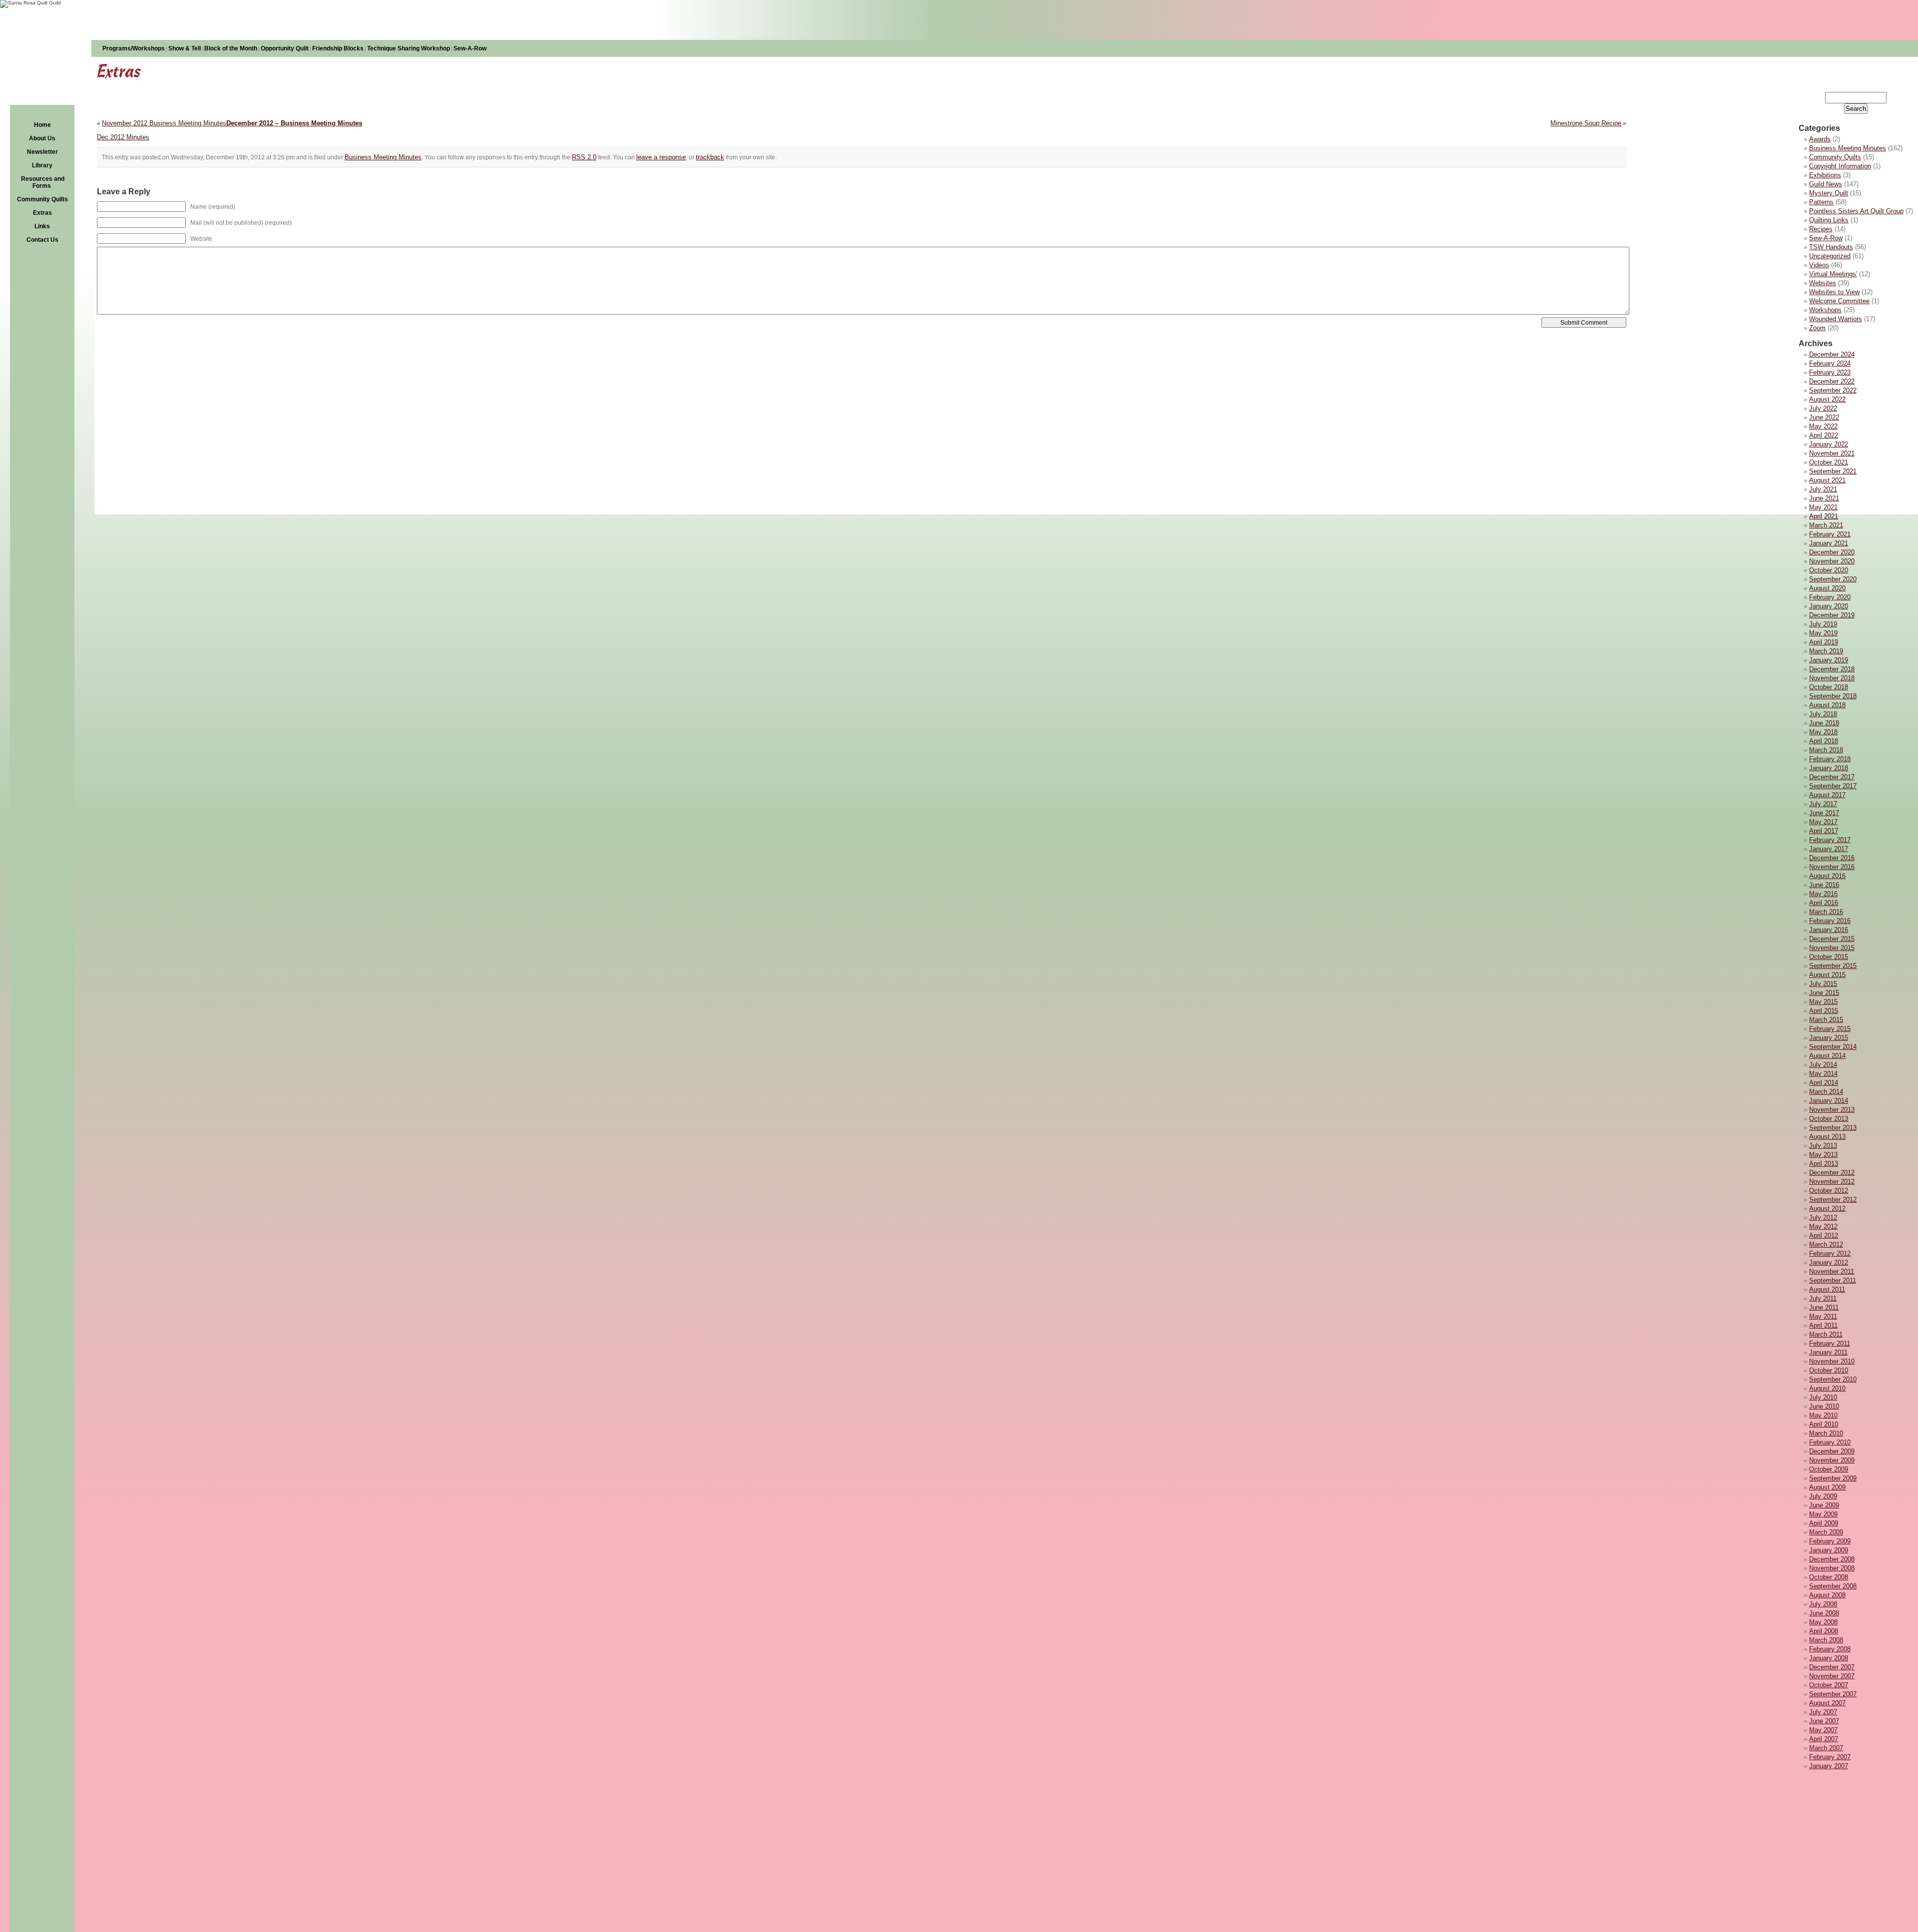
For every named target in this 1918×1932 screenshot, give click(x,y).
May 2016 (1823, 894)
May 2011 (1823, 1316)
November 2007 (1832, 1676)
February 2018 (1830, 759)
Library (42, 165)
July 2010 (1823, 1397)
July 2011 (1823, 1298)
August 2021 (1827, 480)
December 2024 (1832, 354)
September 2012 (1833, 1200)
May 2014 (1823, 1074)
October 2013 (1829, 1119)
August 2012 (1827, 1208)
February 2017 (1830, 840)
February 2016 (1830, 921)
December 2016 (1832, 858)
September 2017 (1833, 786)
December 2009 (1832, 1451)
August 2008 (1827, 1595)
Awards (1820, 139)
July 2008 (1823, 1604)
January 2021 (1829, 543)
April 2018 (1824, 741)
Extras (42, 213)
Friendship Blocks (338, 48)
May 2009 (1823, 1514)
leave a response (661, 157)
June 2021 (1824, 498)
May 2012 (1823, 1226)
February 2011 (1830, 1343)
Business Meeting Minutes (1848, 148)
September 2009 (1833, 1478)
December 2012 (1832, 1173)
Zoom (1817, 328)
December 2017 (1832, 777)
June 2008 (1824, 1613)
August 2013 (1827, 1137)
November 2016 (1832, 867)
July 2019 (1823, 624)
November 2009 (1832, 1460)
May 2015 (1823, 1002)
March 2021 (1826, 525)
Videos (1819, 265)
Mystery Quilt (1829, 193)
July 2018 (1823, 714)
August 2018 (1827, 705)
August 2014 (1827, 1056)
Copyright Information (1840, 166)
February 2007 (1830, 1757)
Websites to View (1834, 292)
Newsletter (42, 152)
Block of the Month (231, 48)
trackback (710, 157)
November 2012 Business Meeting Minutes (164, 123)
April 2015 (1824, 1011)
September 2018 (1833, 696)
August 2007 (1827, 1703)
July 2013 (1823, 1146)
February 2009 (1830, 1541)
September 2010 (1833, 1379)
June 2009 (1824, 1505)
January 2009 (1829, 1550)
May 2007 (1823, 1730)
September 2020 (1833, 579)
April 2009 (1824, 1523)
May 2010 (1823, 1415)
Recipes (1821, 229)
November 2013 (1832, 1110)
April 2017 (1824, 831)
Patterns (1821, 202)
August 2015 (1827, 975)
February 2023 (1830, 372)
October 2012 (1829, 1191)
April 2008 (1824, 1631)
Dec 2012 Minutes (123, 137)
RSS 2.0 (584, 157)
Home (42, 125)
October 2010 (1829, 1370)
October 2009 (1829, 1469)
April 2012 (1824, 1235)
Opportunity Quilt (285, 48)
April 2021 (1824, 516)
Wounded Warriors (1836, 319)
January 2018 (1829, 768)
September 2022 (1833, 390)
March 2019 (1826, 651)
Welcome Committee (1839, 301)
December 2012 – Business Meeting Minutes (294, 123)
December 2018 (1832, 669)
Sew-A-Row (470, 48)
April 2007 (1824, 1739)
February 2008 (1830, 1649)
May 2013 (1823, 1155)
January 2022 (1829, 444)
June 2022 (1824, 417)
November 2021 (1832, 453)
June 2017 (1824, 813)
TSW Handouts (1831, 247)
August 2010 (1827, 1388)
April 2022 (1824, 435)
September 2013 (1833, 1128)
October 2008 (1829, 1577)
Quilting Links (1829, 220)
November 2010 (1832, 1361)
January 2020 (1829, 606)
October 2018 (1829, 687)
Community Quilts (42, 199)
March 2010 (1826, 1433)
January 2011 (1828, 1352)
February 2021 (1830, 534)
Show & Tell (185, 48)
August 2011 (1827, 1289)
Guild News (1826, 184)
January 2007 (1829, 1766)
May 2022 (1823, 426)
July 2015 (1823, 984)
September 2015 (1833, 966)
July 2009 (1823, 1496)
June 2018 (1824, 723)
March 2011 (1826, 1334)
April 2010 (1824, 1424)
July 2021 (1823, 489)
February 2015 (1830, 1029)
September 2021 (1833, 471)
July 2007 (1823, 1712)
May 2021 (1823, 507)
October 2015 (1829, 957)
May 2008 (1823, 1622)
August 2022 (1827, 399)
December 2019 (1832, 615)
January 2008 (1829, 1658)
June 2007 (1824, 1721)
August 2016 (1827, 876)
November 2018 (1832, 678)
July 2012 (1823, 1217)
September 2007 (1833, 1694)
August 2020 (1827, 588)
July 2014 (1823, 1065)
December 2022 (1832, 381)
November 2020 (1832, 561)
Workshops (1825, 310)
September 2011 (1833, 1280)
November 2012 (1832, 1182)
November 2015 (1832, 948)
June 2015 (1824, 993)
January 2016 (1829, 930)
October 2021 (1829, 462)
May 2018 (1823, 732)
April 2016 (1824, 903)
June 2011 (1824, 1307)
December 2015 (1832, 939)
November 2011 (1832, 1271)
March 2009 (1826, 1532)
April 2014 (1824, 1083)
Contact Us (42, 240)
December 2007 (1832, 1667)
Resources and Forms (43, 182)
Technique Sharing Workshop (409, 48)
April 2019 (1824, 642)
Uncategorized (1830, 256)
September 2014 (1833, 1047)
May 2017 (1823, 822)
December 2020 (1832, 552)
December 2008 (1832, 1559)
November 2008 (1832, 1568)
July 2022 (1823, 408)
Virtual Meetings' (1833, 274)
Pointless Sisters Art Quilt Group (1856, 211)
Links (42, 226)
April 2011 (1823, 1325)
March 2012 (1826, 1244)
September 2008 (1833, 1586)
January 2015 (1829, 1038)
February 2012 (1830, 1253)
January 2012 (1829, 1262)
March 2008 (1826, 1640)
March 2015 (1826, 1020)
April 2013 (1824, 1164)
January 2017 (1829, 849)
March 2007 (1826, 1748)
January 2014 (1829, 1101)
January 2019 (1829, 660)
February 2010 (1830, 1442)
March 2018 (1826, 750)
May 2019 (1823, 633)
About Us (42, 138)
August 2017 (1827, 795)
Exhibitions (1825, 175)
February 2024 (1830, 363)
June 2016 (1824, 885)
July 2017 (1823, 804)
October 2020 (1829, 570)
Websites (1823, 283)
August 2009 (1827, 1487)
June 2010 (1824, 1406)
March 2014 (1826, 1092)
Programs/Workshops (134, 48)
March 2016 (1826, 912)
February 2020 (1830, 597)
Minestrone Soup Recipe (1586, 123)
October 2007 (1829, 1685)
